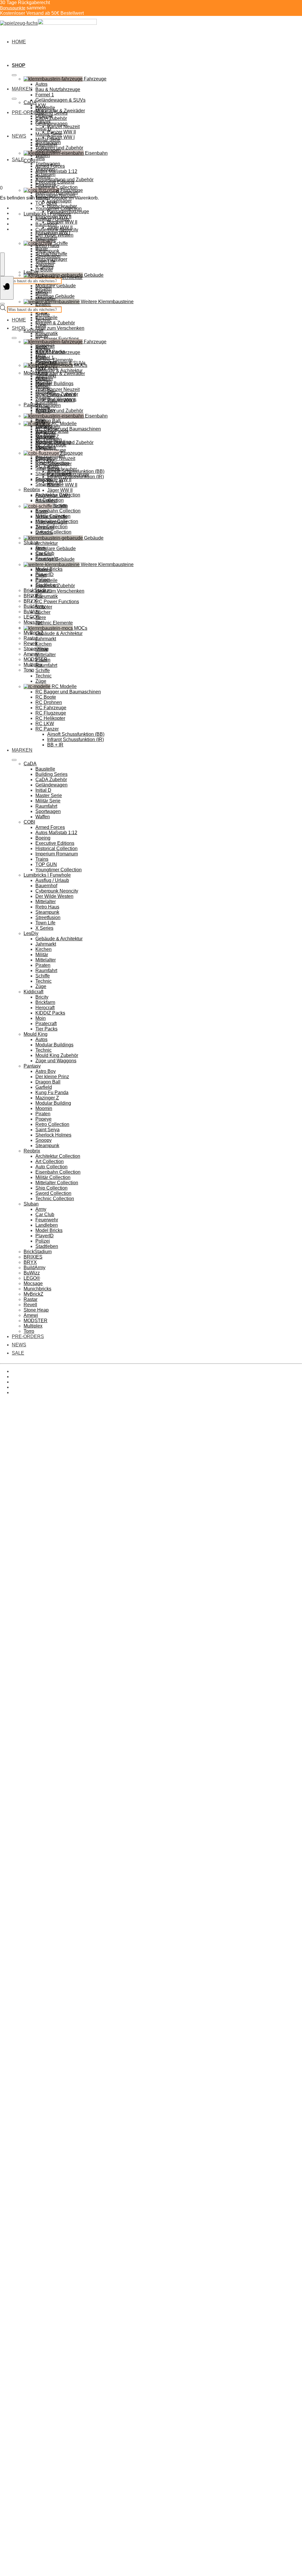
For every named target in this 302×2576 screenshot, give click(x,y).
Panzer (43, 384)
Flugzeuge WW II (53, 480)
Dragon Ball (48, 421)
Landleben (47, 1225)
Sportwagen (48, 150)
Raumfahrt (46, 402)
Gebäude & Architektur (59, 371)
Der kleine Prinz (52, 1077)
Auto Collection (51, 1167)
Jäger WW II (60, 490)
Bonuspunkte (13, 8)
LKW (41, 368)
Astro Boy (46, 1071)
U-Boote (44, 270)
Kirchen (44, 288)
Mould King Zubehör (57, 1055)
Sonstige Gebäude (55, 559)
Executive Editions (55, 182)
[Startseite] (48, 23)
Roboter (44, 607)
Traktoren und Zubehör (59, 411)
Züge (41, 325)
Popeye (44, 1119)
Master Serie (49, 134)
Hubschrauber (62, 469)
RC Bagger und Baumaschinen (68, 692)
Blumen (44, 570)
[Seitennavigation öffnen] (7, 288)
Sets (40, 158)
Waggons (45, 432)
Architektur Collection (58, 1156)
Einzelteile (46, 580)
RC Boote (46, 697)
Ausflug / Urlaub (52, 219)
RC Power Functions (57, 339)
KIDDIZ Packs (50, 1013)
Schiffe (43, 315)
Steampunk (47, 251)
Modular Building (53, 1103)
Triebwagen (48, 427)
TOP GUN (46, 203)
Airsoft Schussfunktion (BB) (76, 734)
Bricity (42, 336)
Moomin (44, 1108)
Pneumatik (47, 596)
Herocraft (45, 1008)
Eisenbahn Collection (58, 511)
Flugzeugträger (51, 522)
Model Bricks (49, 1230)
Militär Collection (53, 1177)
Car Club (45, 1214)
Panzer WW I (61, 137)
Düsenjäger (59, 201)
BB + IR (55, 745)
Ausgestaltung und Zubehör (64, 442)
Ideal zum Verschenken (60, 328)
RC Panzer (47, 729)
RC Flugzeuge (51, 713)
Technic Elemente (54, 623)
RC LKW (45, 724)
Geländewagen (51, 124)
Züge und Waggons (56, 1061)
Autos (41, 84)
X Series (44, 267)
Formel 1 (45, 95)
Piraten (43, 304)
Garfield (44, 1087)
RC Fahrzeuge (51, 708)
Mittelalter (46, 240)
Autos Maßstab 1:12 (56, 171)
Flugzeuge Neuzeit (55, 458)
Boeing (43, 177)
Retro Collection (52, 1124)
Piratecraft (46, 1024)
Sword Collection (53, 532)
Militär (42, 293)
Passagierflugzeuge (68, 474)
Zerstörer (45, 527)
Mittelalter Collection (57, 1183)
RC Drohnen (49, 702)
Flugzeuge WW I (53, 495)
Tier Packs (46, 368)
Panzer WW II (61, 395)
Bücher (43, 612)
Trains (42, 859)
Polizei (43, 1241)
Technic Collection (55, 1199)
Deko (41, 575)
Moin (41, 1018)
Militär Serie (48, 140)
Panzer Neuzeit (63, 127)
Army (41, 1209)
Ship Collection (51, 1188)
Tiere (41, 617)
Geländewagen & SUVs (60, 100)
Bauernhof (46, 224)
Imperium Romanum (57, 193)
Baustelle (45, 108)
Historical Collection (56, 187)
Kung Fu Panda (52, 1092)
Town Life (45, 262)
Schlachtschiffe (51, 517)
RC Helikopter (50, 718)
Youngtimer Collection (59, 208)
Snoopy (44, 1140)
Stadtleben (47, 1246)
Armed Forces (50, 166)
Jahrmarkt (46, 639)
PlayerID (45, 1236)
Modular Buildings (54, 384)
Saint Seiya (47, 1130)
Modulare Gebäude (56, 286)
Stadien (44, 554)
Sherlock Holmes (53, 1135)
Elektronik (46, 448)
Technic (44, 320)
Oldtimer (44, 379)
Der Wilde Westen (54, 235)
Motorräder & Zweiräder (60, 373)
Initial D (43, 129)
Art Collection (50, 1161)
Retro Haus (47, 246)
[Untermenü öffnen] (14, 75)
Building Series (51, 113)
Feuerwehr (47, 1220)
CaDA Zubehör (51, 118)
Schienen (45, 437)
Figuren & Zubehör (55, 323)
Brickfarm (45, 1002)
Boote (42, 511)
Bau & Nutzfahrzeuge (58, 89)
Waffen (43, 155)
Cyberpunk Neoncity (57, 230)
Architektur (47, 543)
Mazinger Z (47, 1098)
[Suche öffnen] (2, 264)
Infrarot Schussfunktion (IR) (75, 739)
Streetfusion (48, 256)
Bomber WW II (62, 222)
